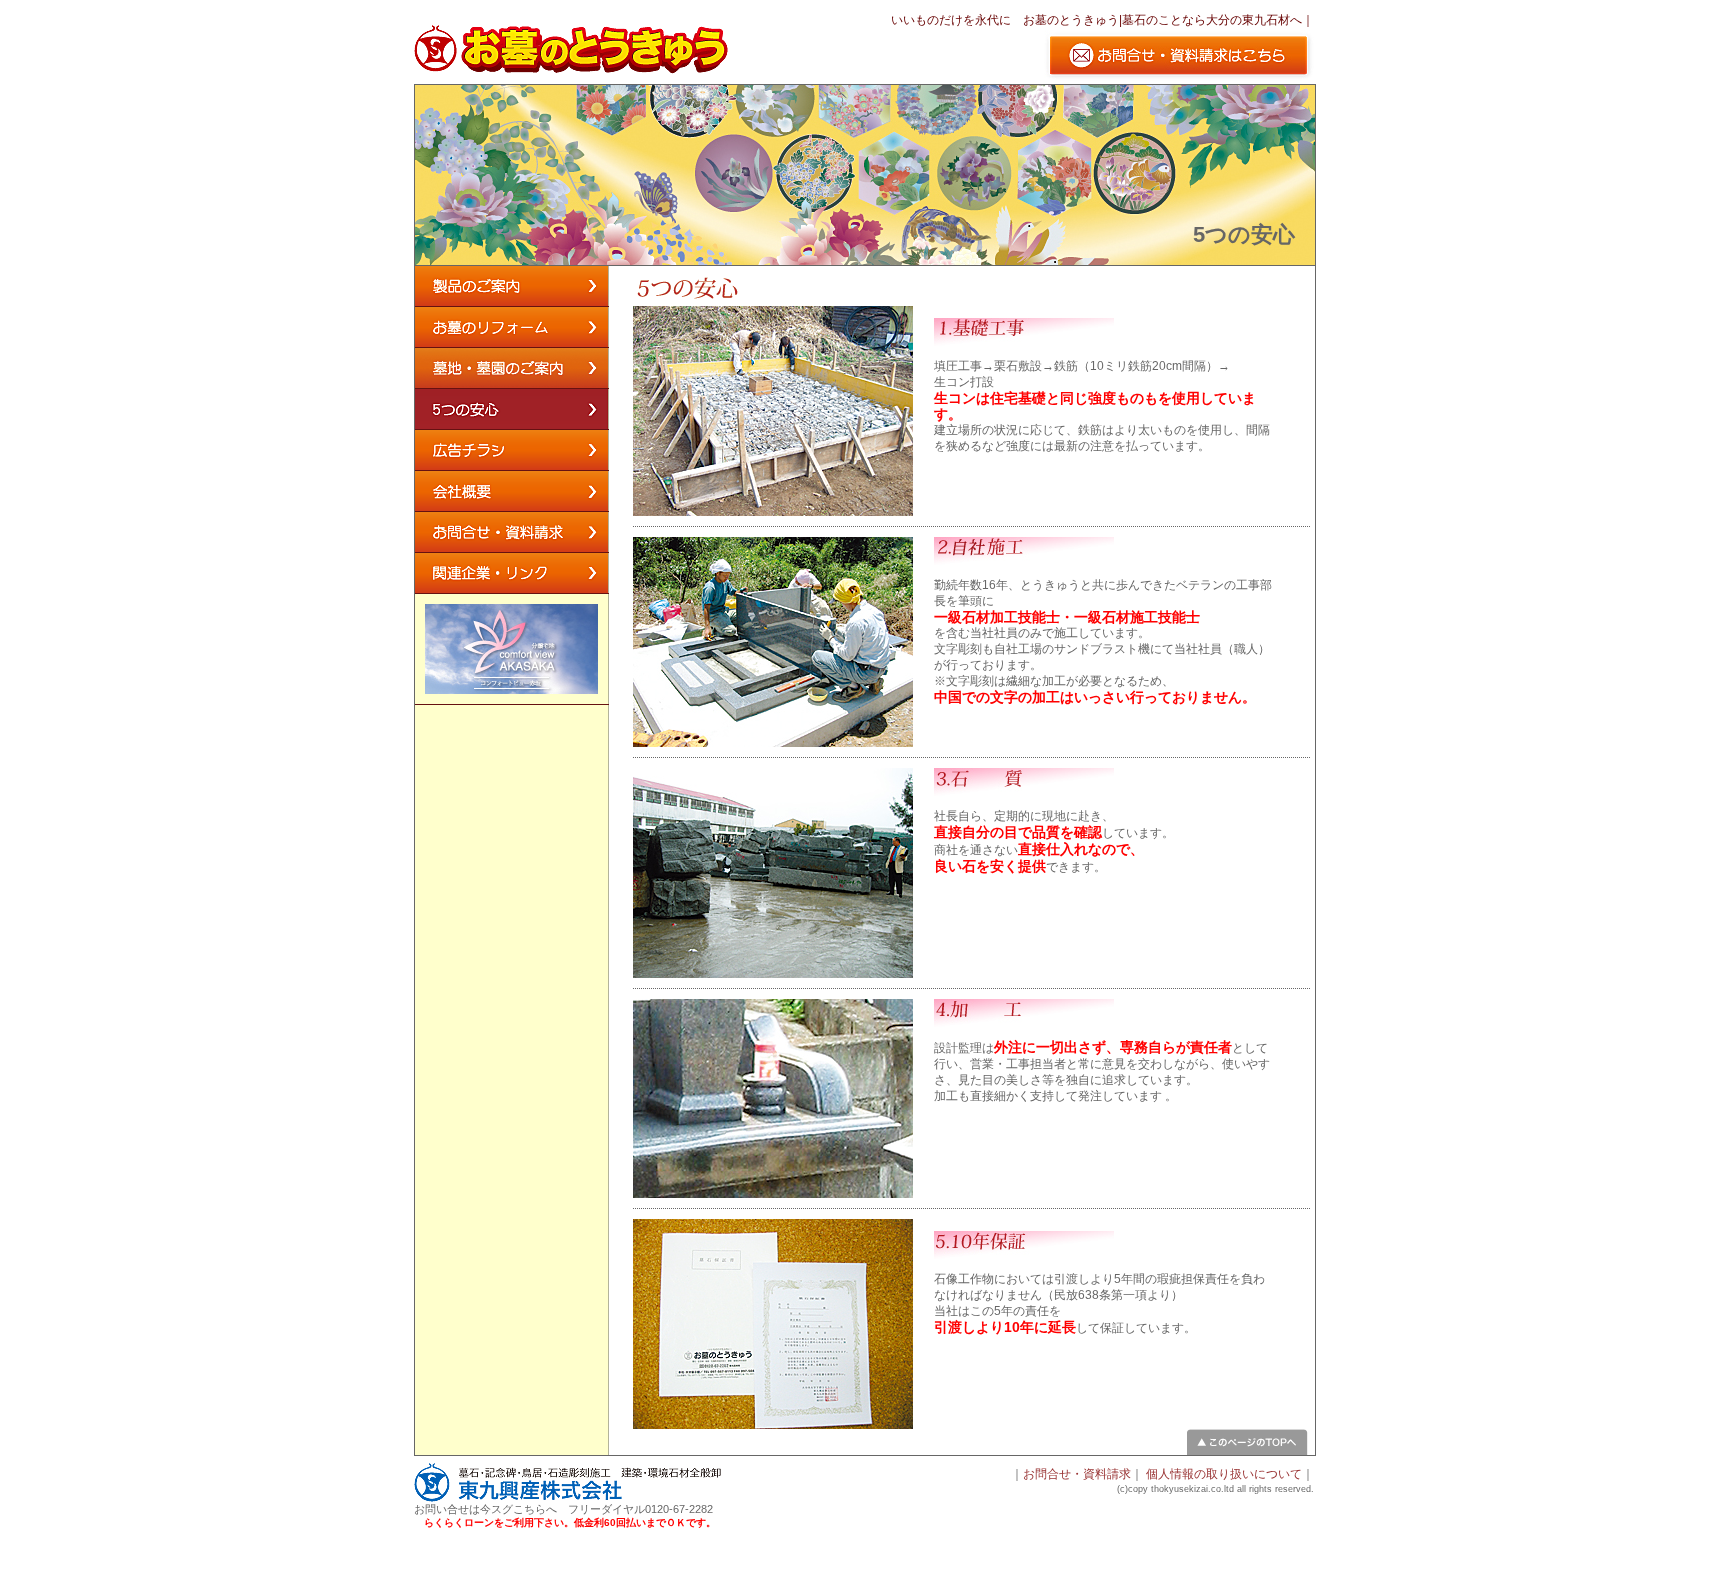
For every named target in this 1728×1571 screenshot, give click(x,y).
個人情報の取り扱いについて (1224, 1474)
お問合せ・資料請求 (1077, 1474)
